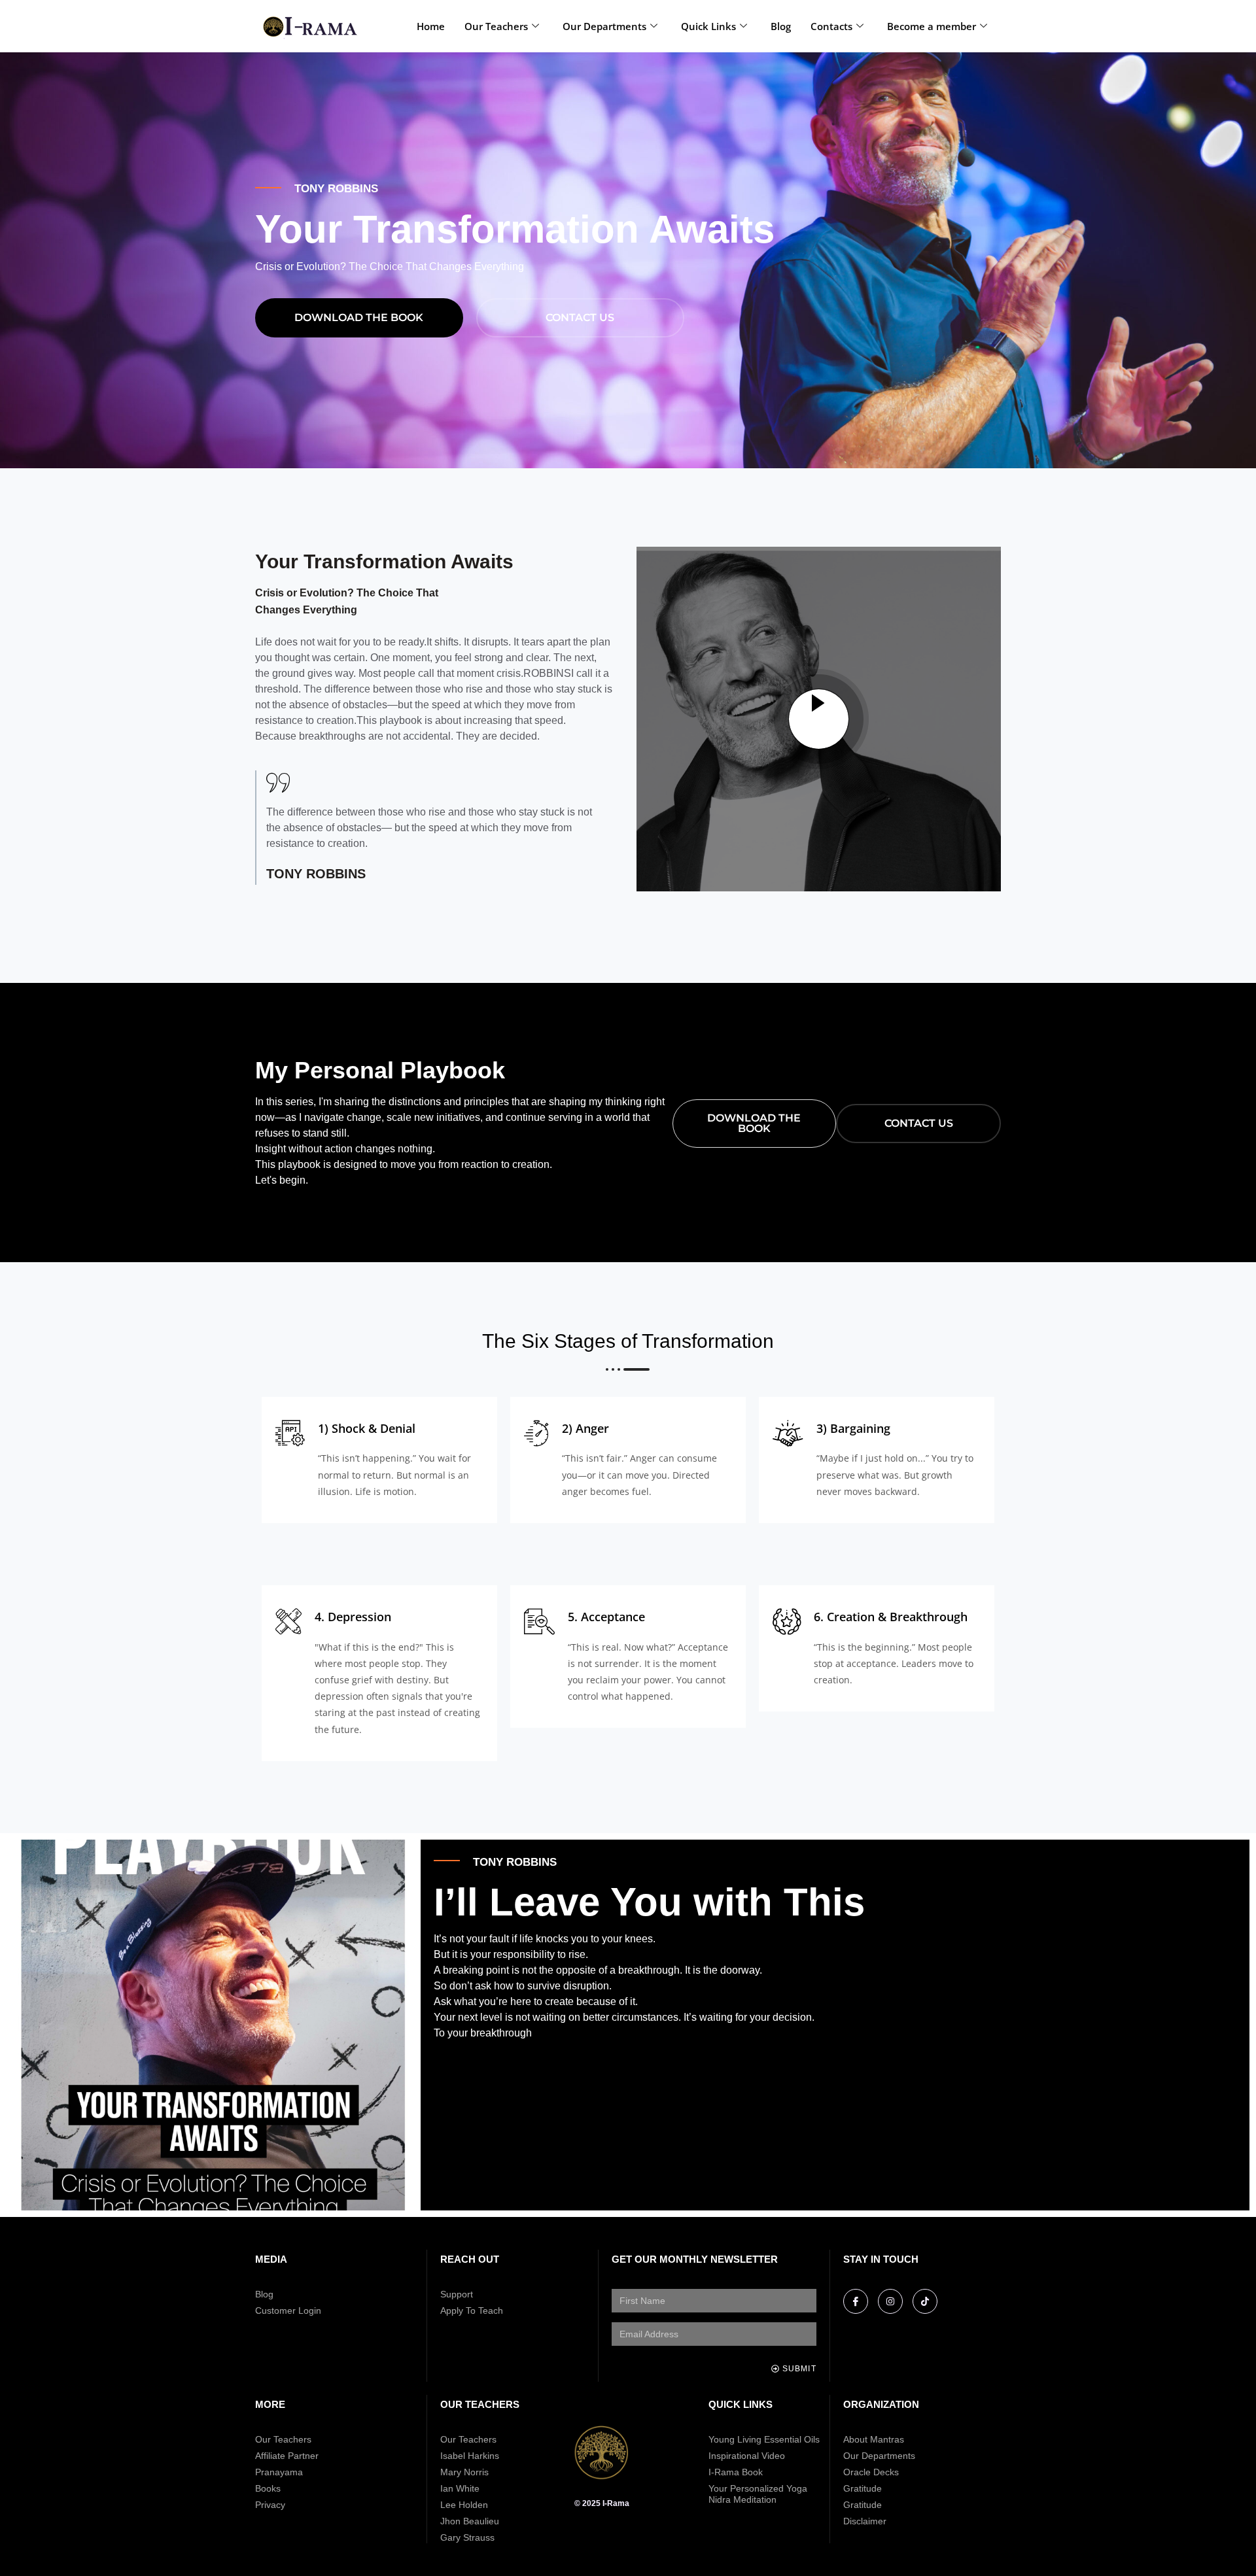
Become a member (932, 26)
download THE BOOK (359, 318)
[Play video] (819, 719)
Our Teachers (496, 26)
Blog (781, 26)
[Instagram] (890, 2301)
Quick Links (708, 26)
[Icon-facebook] (856, 2301)
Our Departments (604, 26)
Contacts (831, 26)
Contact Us (580, 318)
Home (431, 26)
